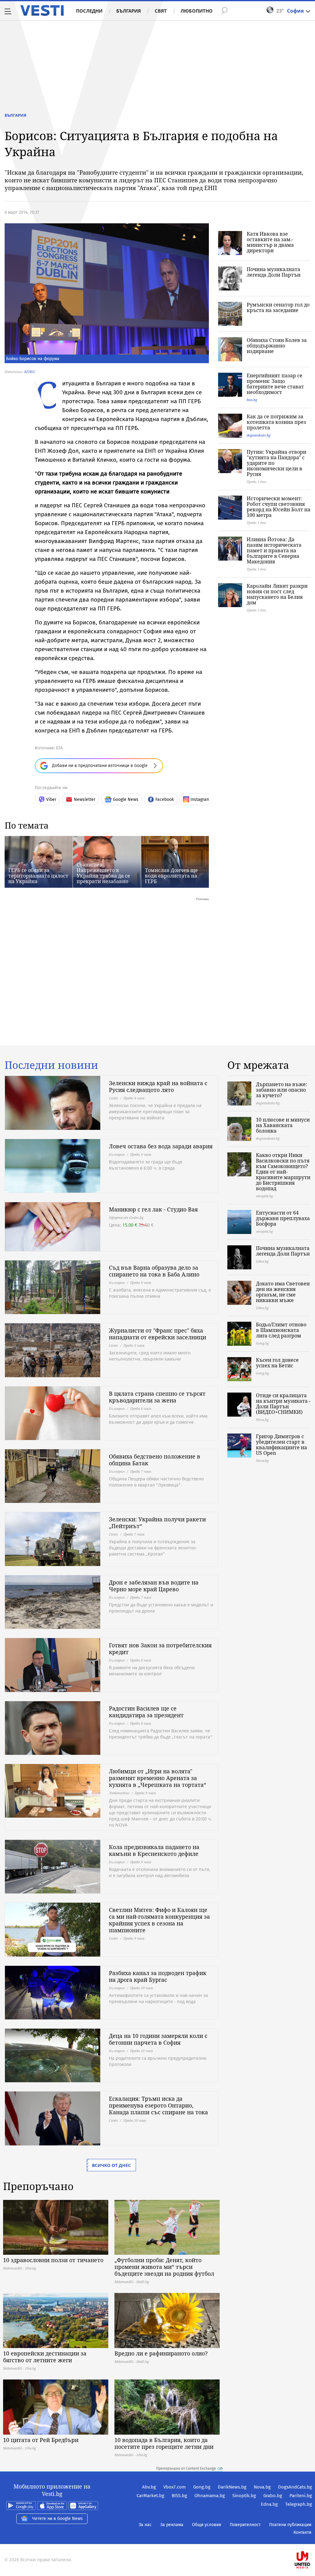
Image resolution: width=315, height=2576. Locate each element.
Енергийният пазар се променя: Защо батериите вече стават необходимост (275, 384)
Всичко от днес (111, 2165)
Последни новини (51, 1065)
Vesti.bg (42, 10)
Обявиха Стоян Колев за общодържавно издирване (277, 346)
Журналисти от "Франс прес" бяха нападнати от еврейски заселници (157, 1334)
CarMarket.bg (150, 2496)
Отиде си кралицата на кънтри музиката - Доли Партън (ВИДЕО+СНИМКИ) (283, 1404)
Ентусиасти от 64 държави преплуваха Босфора (283, 1218)
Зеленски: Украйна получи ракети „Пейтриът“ (157, 1523)
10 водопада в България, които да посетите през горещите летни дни (164, 2443)
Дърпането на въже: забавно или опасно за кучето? (282, 1090)
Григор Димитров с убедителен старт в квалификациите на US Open (281, 1445)
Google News (126, 799)
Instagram (200, 799)
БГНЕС (30, 372)
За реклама (172, 2525)
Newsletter (85, 799)
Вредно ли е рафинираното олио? (161, 2353)
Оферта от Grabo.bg (126, 1217)
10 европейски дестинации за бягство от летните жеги (45, 2357)
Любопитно (197, 11)
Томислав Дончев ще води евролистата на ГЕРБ (171, 876)
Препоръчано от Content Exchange (186, 2468)
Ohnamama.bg (210, 2496)
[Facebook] (311, 2540)
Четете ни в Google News (58, 2519)
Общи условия (207, 2525)
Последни (89, 11)
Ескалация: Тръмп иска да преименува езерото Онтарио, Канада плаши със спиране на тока (158, 2105)
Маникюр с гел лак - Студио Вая (153, 1209)
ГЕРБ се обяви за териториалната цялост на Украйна (38, 876)
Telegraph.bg (299, 2504)
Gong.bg (202, 2487)
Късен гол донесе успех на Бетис (277, 1363)
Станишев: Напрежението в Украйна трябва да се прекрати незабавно (103, 873)
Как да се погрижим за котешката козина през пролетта (276, 422)
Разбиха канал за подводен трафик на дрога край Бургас (158, 1976)
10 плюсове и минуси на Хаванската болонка (283, 1125)
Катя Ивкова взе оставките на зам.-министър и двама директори (270, 242)
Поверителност (245, 2525)
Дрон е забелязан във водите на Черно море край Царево (154, 1586)
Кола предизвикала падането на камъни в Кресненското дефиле (154, 1850)
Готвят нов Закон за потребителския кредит (160, 1649)
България (129, 11)
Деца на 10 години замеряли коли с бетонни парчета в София (158, 2039)
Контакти (302, 2532)
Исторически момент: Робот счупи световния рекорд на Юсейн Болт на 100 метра (279, 507)
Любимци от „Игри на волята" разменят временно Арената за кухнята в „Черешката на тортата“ (157, 1778)
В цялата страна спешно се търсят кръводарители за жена (157, 1397)
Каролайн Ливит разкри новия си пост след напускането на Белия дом (277, 594)
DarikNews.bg (232, 2487)
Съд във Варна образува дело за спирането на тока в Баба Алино (154, 1271)
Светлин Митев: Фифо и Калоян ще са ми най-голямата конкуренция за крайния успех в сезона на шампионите (159, 1920)
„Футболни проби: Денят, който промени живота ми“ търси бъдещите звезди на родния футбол (164, 2267)
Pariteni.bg (301, 2496)
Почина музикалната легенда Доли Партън (274, 272)
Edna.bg (269, 2504)
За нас (145, 2525)
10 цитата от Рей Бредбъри (41, 2440)
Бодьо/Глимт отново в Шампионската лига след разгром (281, 1330)
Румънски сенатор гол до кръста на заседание (278, 307)
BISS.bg (179, 2496)
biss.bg (252, 400)
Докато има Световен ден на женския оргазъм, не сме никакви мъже (283, 1292)
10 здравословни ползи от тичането (53, 2260)
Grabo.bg (273, 2496)
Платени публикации (290, 2525)
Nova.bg (262, 2487)
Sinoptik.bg (244, 2496)
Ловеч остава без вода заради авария (161, 1146)
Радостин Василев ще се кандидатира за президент (146, 1712)
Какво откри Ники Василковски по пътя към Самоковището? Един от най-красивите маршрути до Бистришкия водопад (283, 1172)
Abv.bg (149, 2487)
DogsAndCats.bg (295, 2487)
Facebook (165, 799)
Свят (161, 11)
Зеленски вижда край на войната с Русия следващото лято (158, 1086)
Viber (51, 799)
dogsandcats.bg (259, 435)
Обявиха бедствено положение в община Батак (155, 1460)
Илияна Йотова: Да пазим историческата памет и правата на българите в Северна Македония (274, 550)
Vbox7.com (175, 2487)
